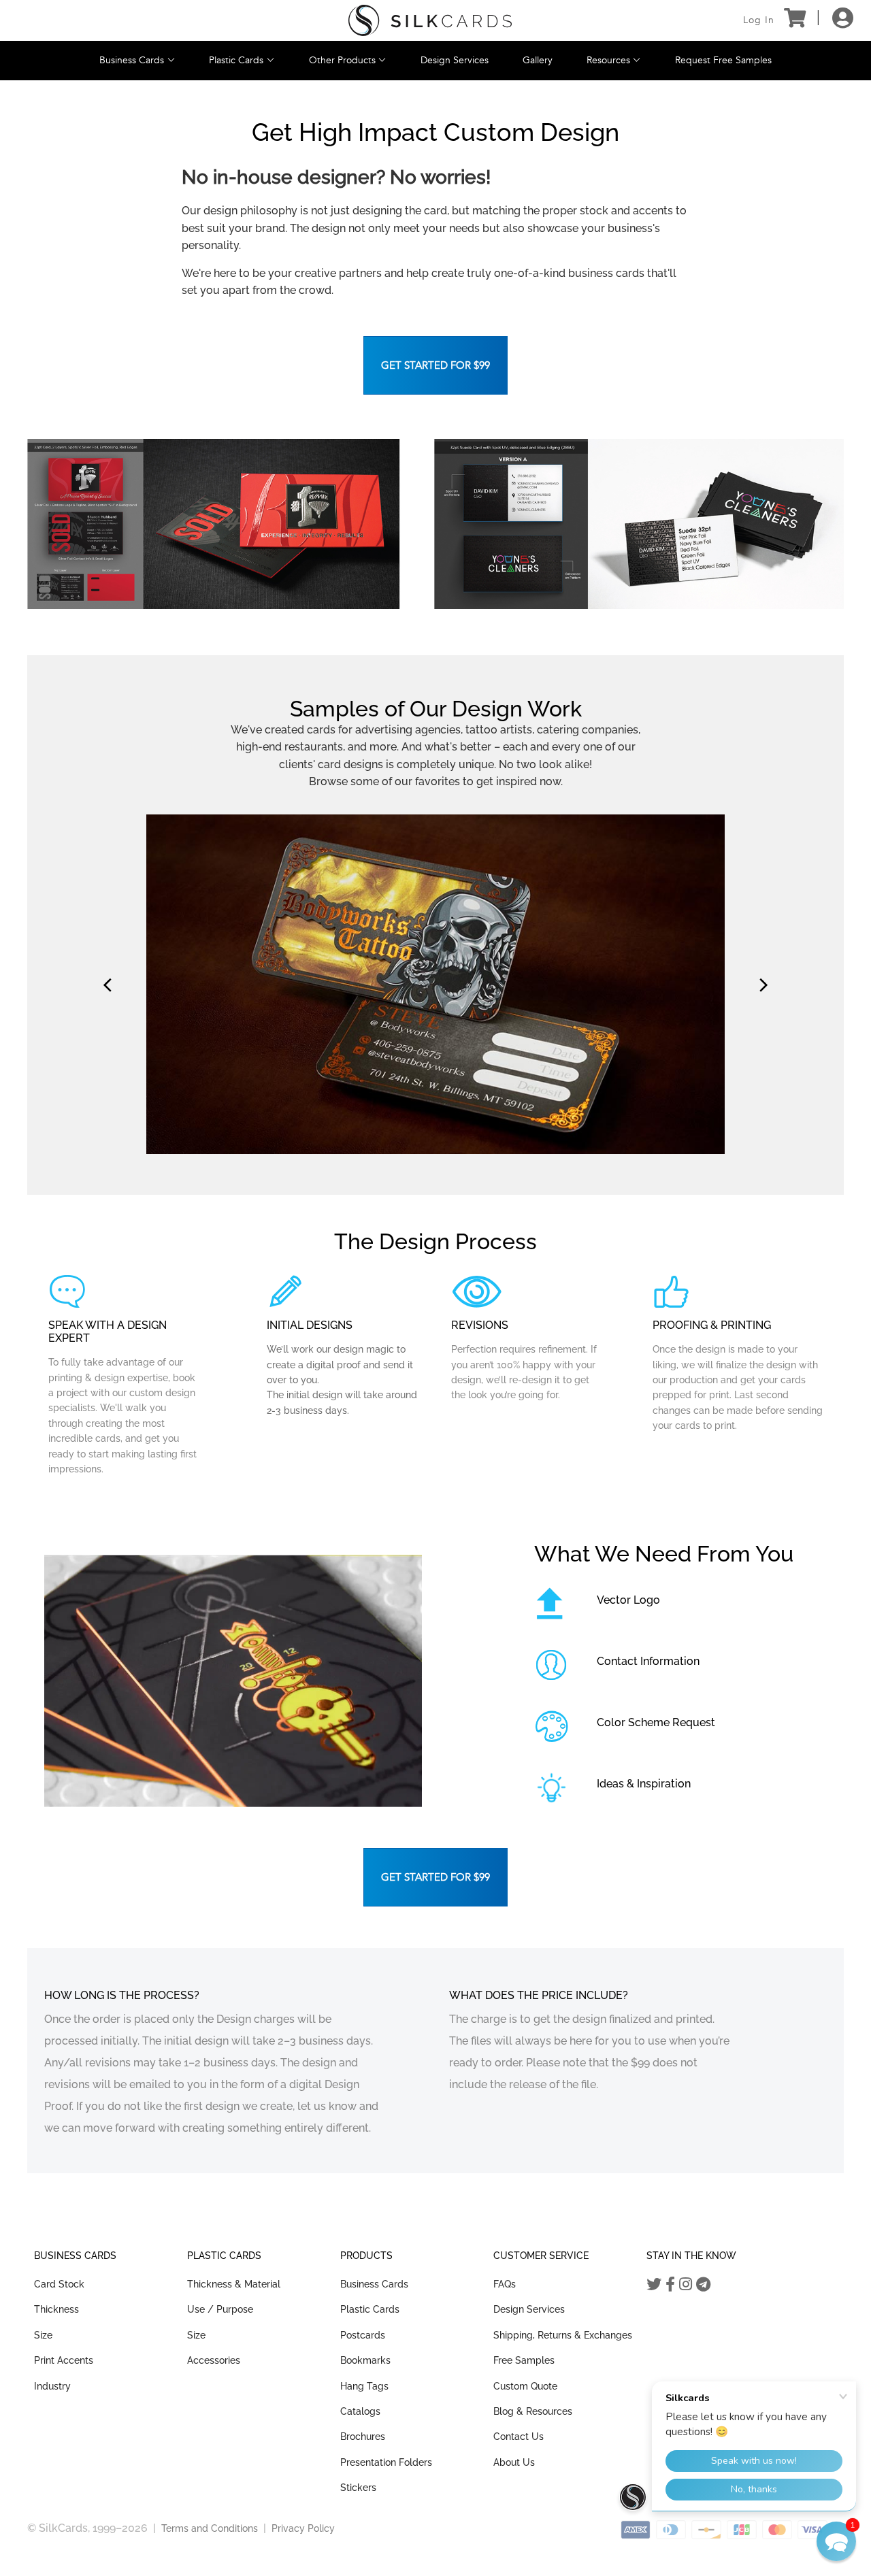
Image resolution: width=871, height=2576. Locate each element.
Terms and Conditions (210, 2528)
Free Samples (524, 2360)
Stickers (358, 2488)
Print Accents (64, 2360)
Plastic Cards (237, 60)
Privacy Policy (303, 2528)
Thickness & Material (234, 2284)
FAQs (505, 2284)
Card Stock (59, 2284)
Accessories (214, 2360)
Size (43, 2335)
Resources (610, 60)
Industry (52, 2386)
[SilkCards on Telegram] (703, 2284)
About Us (514, 2462)
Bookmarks (365, 2360)
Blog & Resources (533, 2411)
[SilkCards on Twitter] (654, 2284)
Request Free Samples (723, 60)
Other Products (344, 60)
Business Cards (133, 60)
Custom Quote (525, 2386)
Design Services (455, 60)
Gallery (538, 60)
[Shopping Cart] (794, 20)
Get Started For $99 (435, 365)
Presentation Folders (386, 2462)
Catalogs (360, 2411)
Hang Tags (364, 2386)
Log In (759, 20)
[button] (836, 2541)
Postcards (363, 2335)
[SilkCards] (430, 21)
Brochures (363, 2437)
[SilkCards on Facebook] (670, 2284)
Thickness (56, 2309)
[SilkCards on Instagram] (686, 2284)
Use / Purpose (220, 2309)
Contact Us (519, 2437)
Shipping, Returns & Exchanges (563, 2335)
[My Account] (843, 20)
